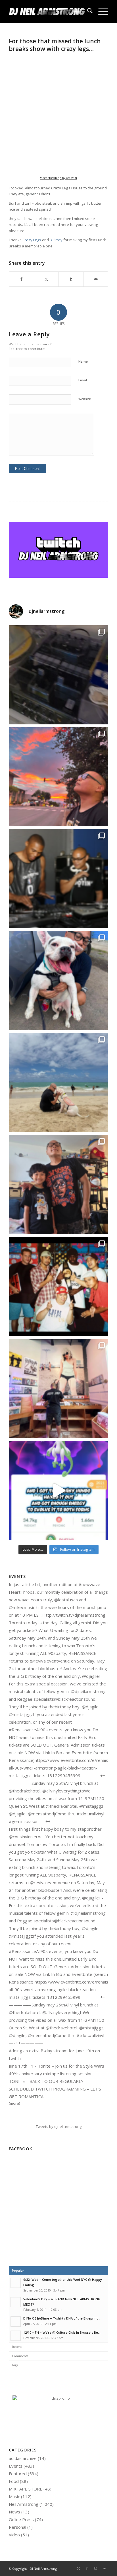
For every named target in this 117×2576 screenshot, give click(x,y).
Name (83, 361)
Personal (17, 2527)
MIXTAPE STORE (26, 2489)
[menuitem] (87, 12)
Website (85, 399)
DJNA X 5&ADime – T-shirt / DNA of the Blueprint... (62, 2318)
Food (14, 2481)
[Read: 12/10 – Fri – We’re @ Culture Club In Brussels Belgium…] (16, 2336)
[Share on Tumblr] (71, 279)
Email (83, 380)
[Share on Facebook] (21, 279)
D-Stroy (56, 240)
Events (16, 2466)
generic (32, 194)
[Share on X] (46, 279)
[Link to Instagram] (95, 2568)
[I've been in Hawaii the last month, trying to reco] (58, 1082)
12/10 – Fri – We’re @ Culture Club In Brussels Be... (62, 2332)
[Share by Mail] (96, 279)
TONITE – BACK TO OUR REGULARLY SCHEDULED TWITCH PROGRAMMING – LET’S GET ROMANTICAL (55, 2089)
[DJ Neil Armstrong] (49, 12)
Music (14, 2496)
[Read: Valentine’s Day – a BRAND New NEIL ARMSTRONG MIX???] (16, 2302)
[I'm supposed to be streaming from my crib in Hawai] (58, 675)
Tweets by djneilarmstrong (59, 2126)
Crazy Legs (32, 240)
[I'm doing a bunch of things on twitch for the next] (58, 1287)
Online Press (21, 2519)
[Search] (87, 12)
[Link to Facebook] (87, 2568)
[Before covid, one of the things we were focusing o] (58, 981)
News (14, 2512)
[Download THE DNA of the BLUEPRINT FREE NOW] (58, 2398)
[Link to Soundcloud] (104, 2568)
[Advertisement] (58, 2212)
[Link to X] (78, 2568)
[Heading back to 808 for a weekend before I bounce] (58, 777)
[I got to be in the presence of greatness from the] (58, 879)
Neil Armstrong (24, 2504)
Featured (18, 2474)
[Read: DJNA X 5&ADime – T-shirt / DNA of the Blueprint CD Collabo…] (16, 2322)
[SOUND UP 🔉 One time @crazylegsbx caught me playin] (58, 1490)
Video (14, 2535)
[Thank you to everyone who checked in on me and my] (58, 1184)
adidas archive (23, 2458)
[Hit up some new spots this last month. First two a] (58, 1388)
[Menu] (100, 12)
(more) (14, 2103)
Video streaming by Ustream (58, 178)
